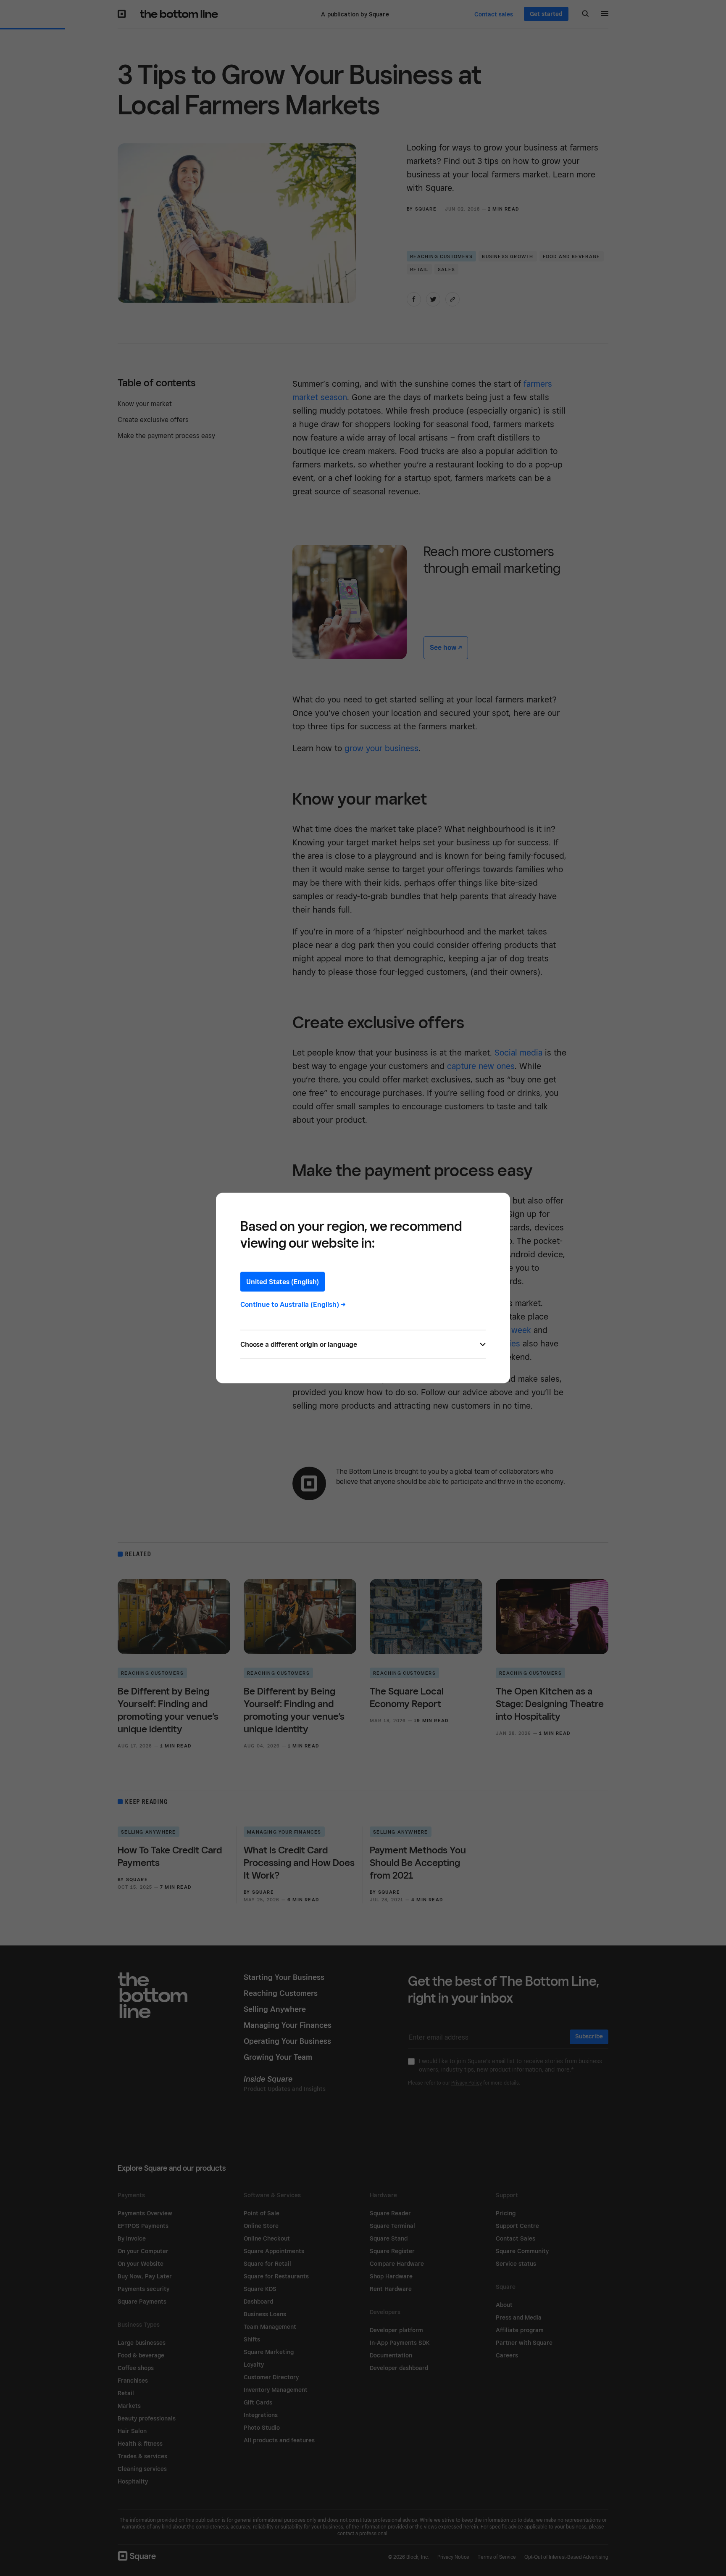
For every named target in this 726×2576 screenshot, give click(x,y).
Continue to (293, 1305)
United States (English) (283, 1282)
